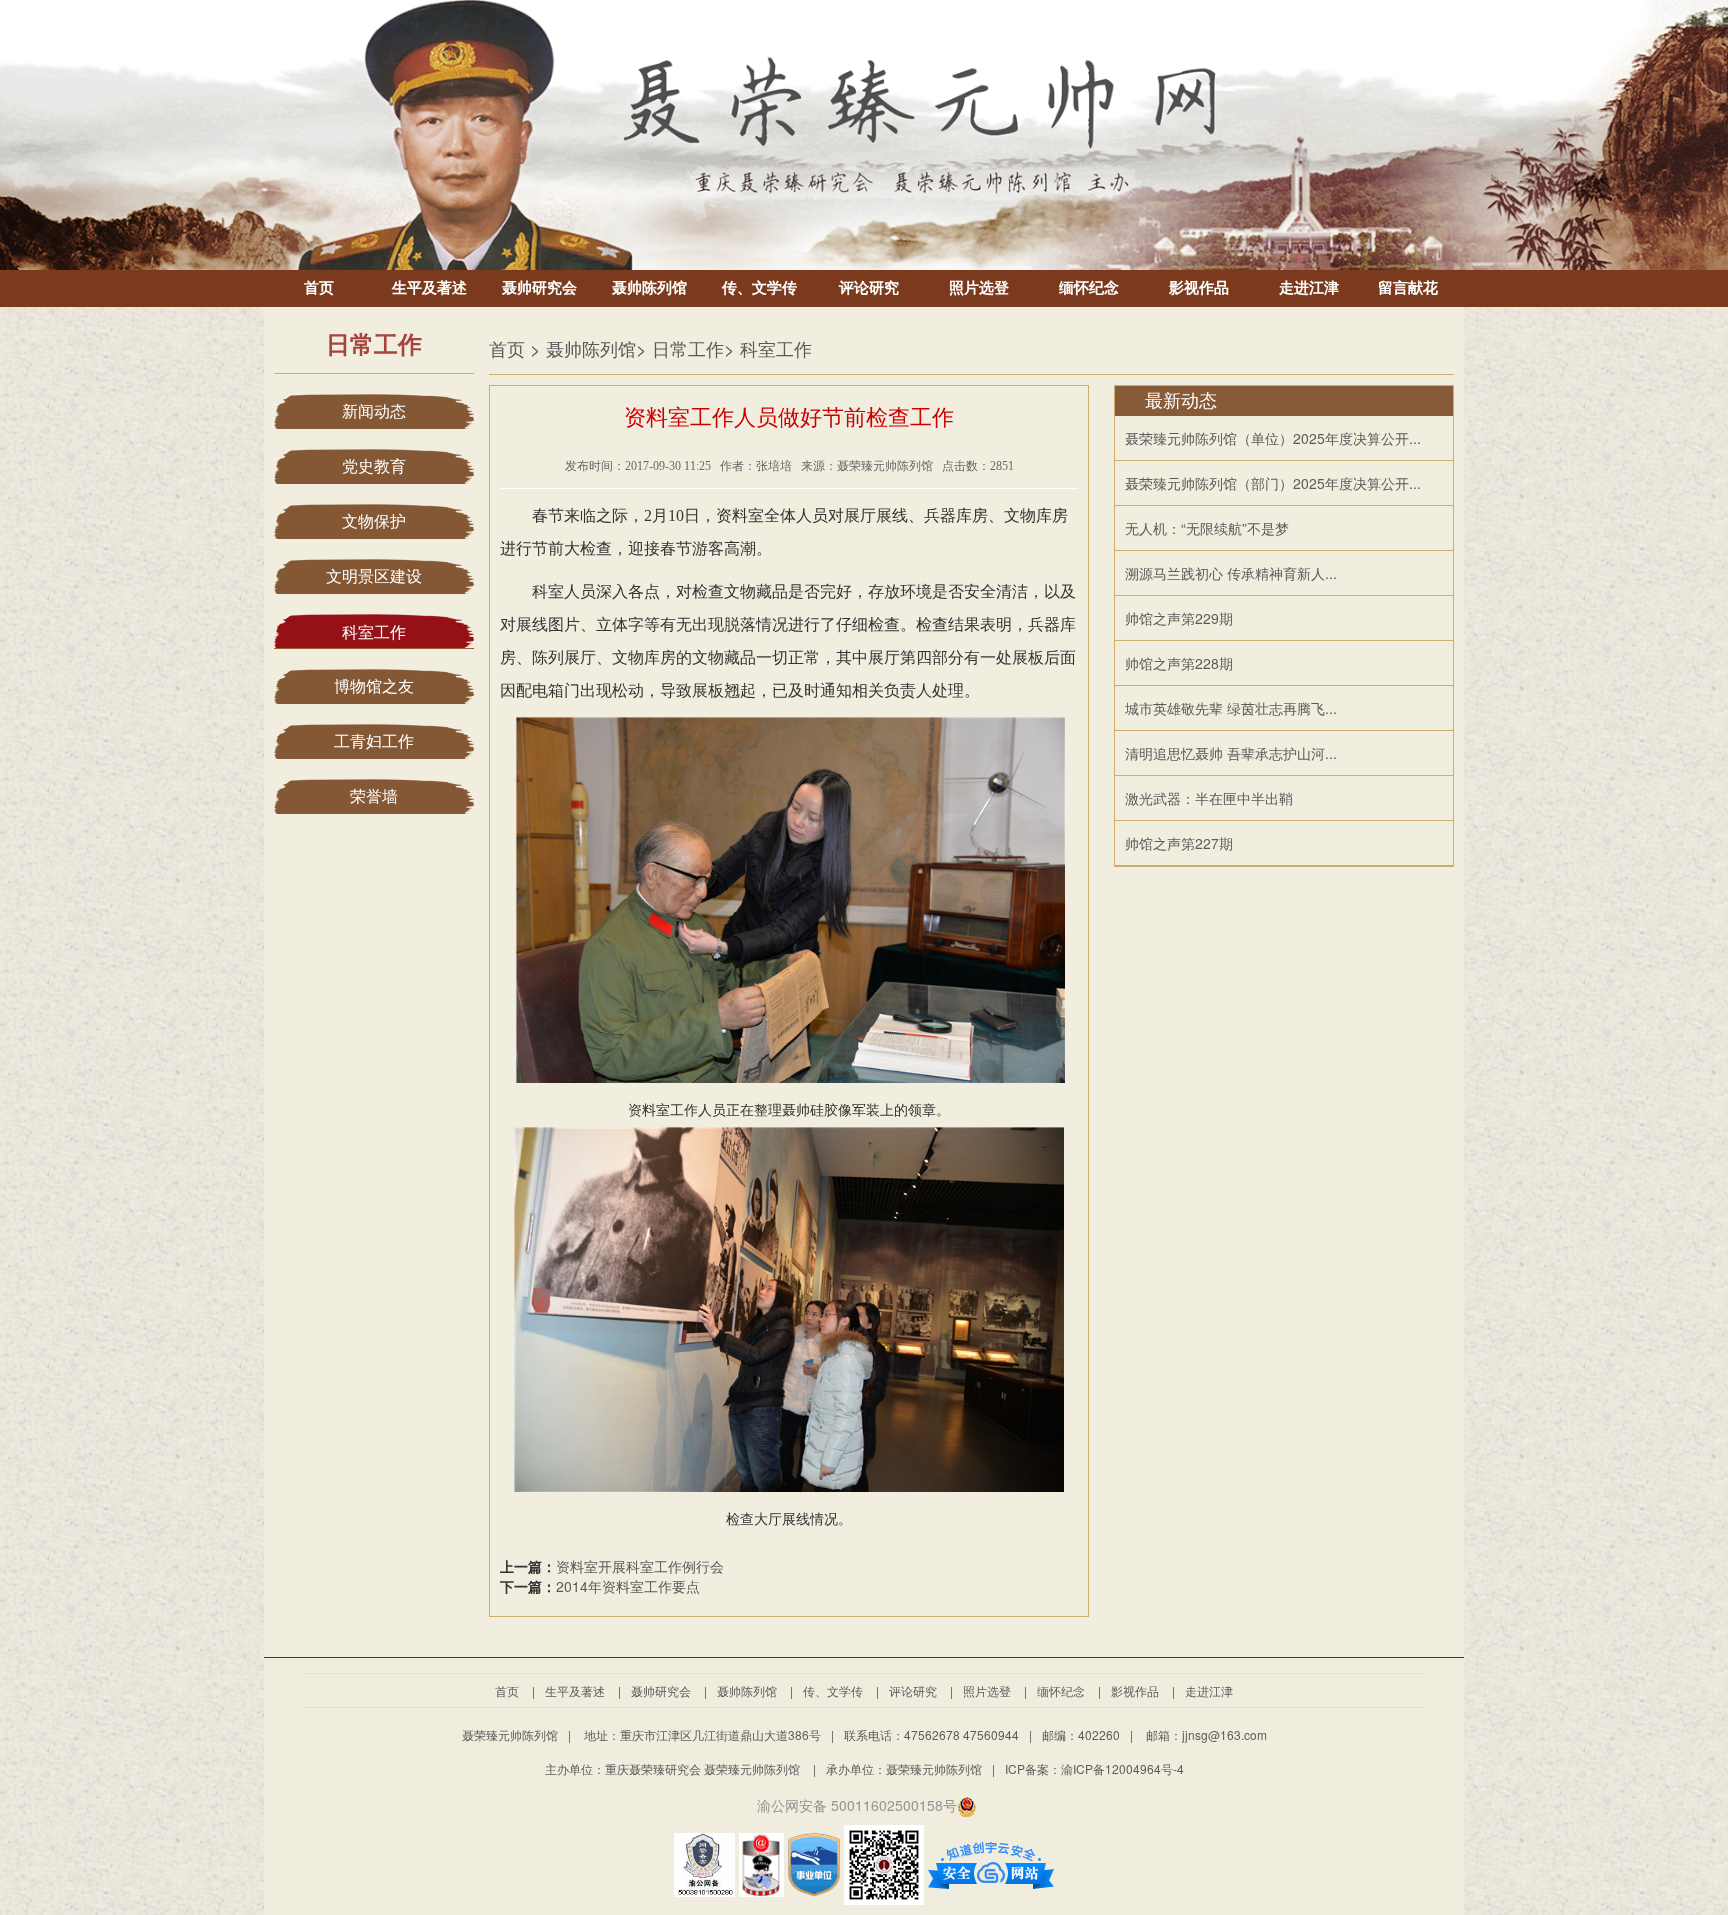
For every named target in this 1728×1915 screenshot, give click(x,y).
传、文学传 (759, 288)
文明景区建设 (374, 576)
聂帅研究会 (539, 288)
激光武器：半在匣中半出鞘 (1209, 798)
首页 (319, 288)
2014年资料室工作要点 (628, 1586)
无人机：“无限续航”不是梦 (1207, 528)
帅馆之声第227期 (1179, 843)
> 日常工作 (680, 348)
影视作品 (1199, 288)
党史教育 (374, 466)
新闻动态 (374, 411)
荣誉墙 (374, 796)
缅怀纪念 (1089, 288)
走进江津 (1309, 288)
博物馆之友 (374, 686)
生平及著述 (429, 288)
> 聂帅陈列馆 (583, 348)
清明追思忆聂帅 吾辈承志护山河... (1231, 753)
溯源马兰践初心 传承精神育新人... (1231, 573)
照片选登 (979, 288)
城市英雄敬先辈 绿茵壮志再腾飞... (1231, 708)
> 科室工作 (768, 348)
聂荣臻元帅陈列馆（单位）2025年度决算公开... (1273, 438)
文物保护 (374, 521)
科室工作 (374, 632)
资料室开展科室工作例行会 (640, 1566)
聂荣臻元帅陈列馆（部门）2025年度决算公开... (1273, 483)
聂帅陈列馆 (649, 288)
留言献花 (1408, 288)
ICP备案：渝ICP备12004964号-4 (1094, 1768)
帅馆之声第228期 (1179, 663)
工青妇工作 (374, 741)
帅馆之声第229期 (1179, 618)
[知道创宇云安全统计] (991, 1862)
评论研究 (869, 288)
